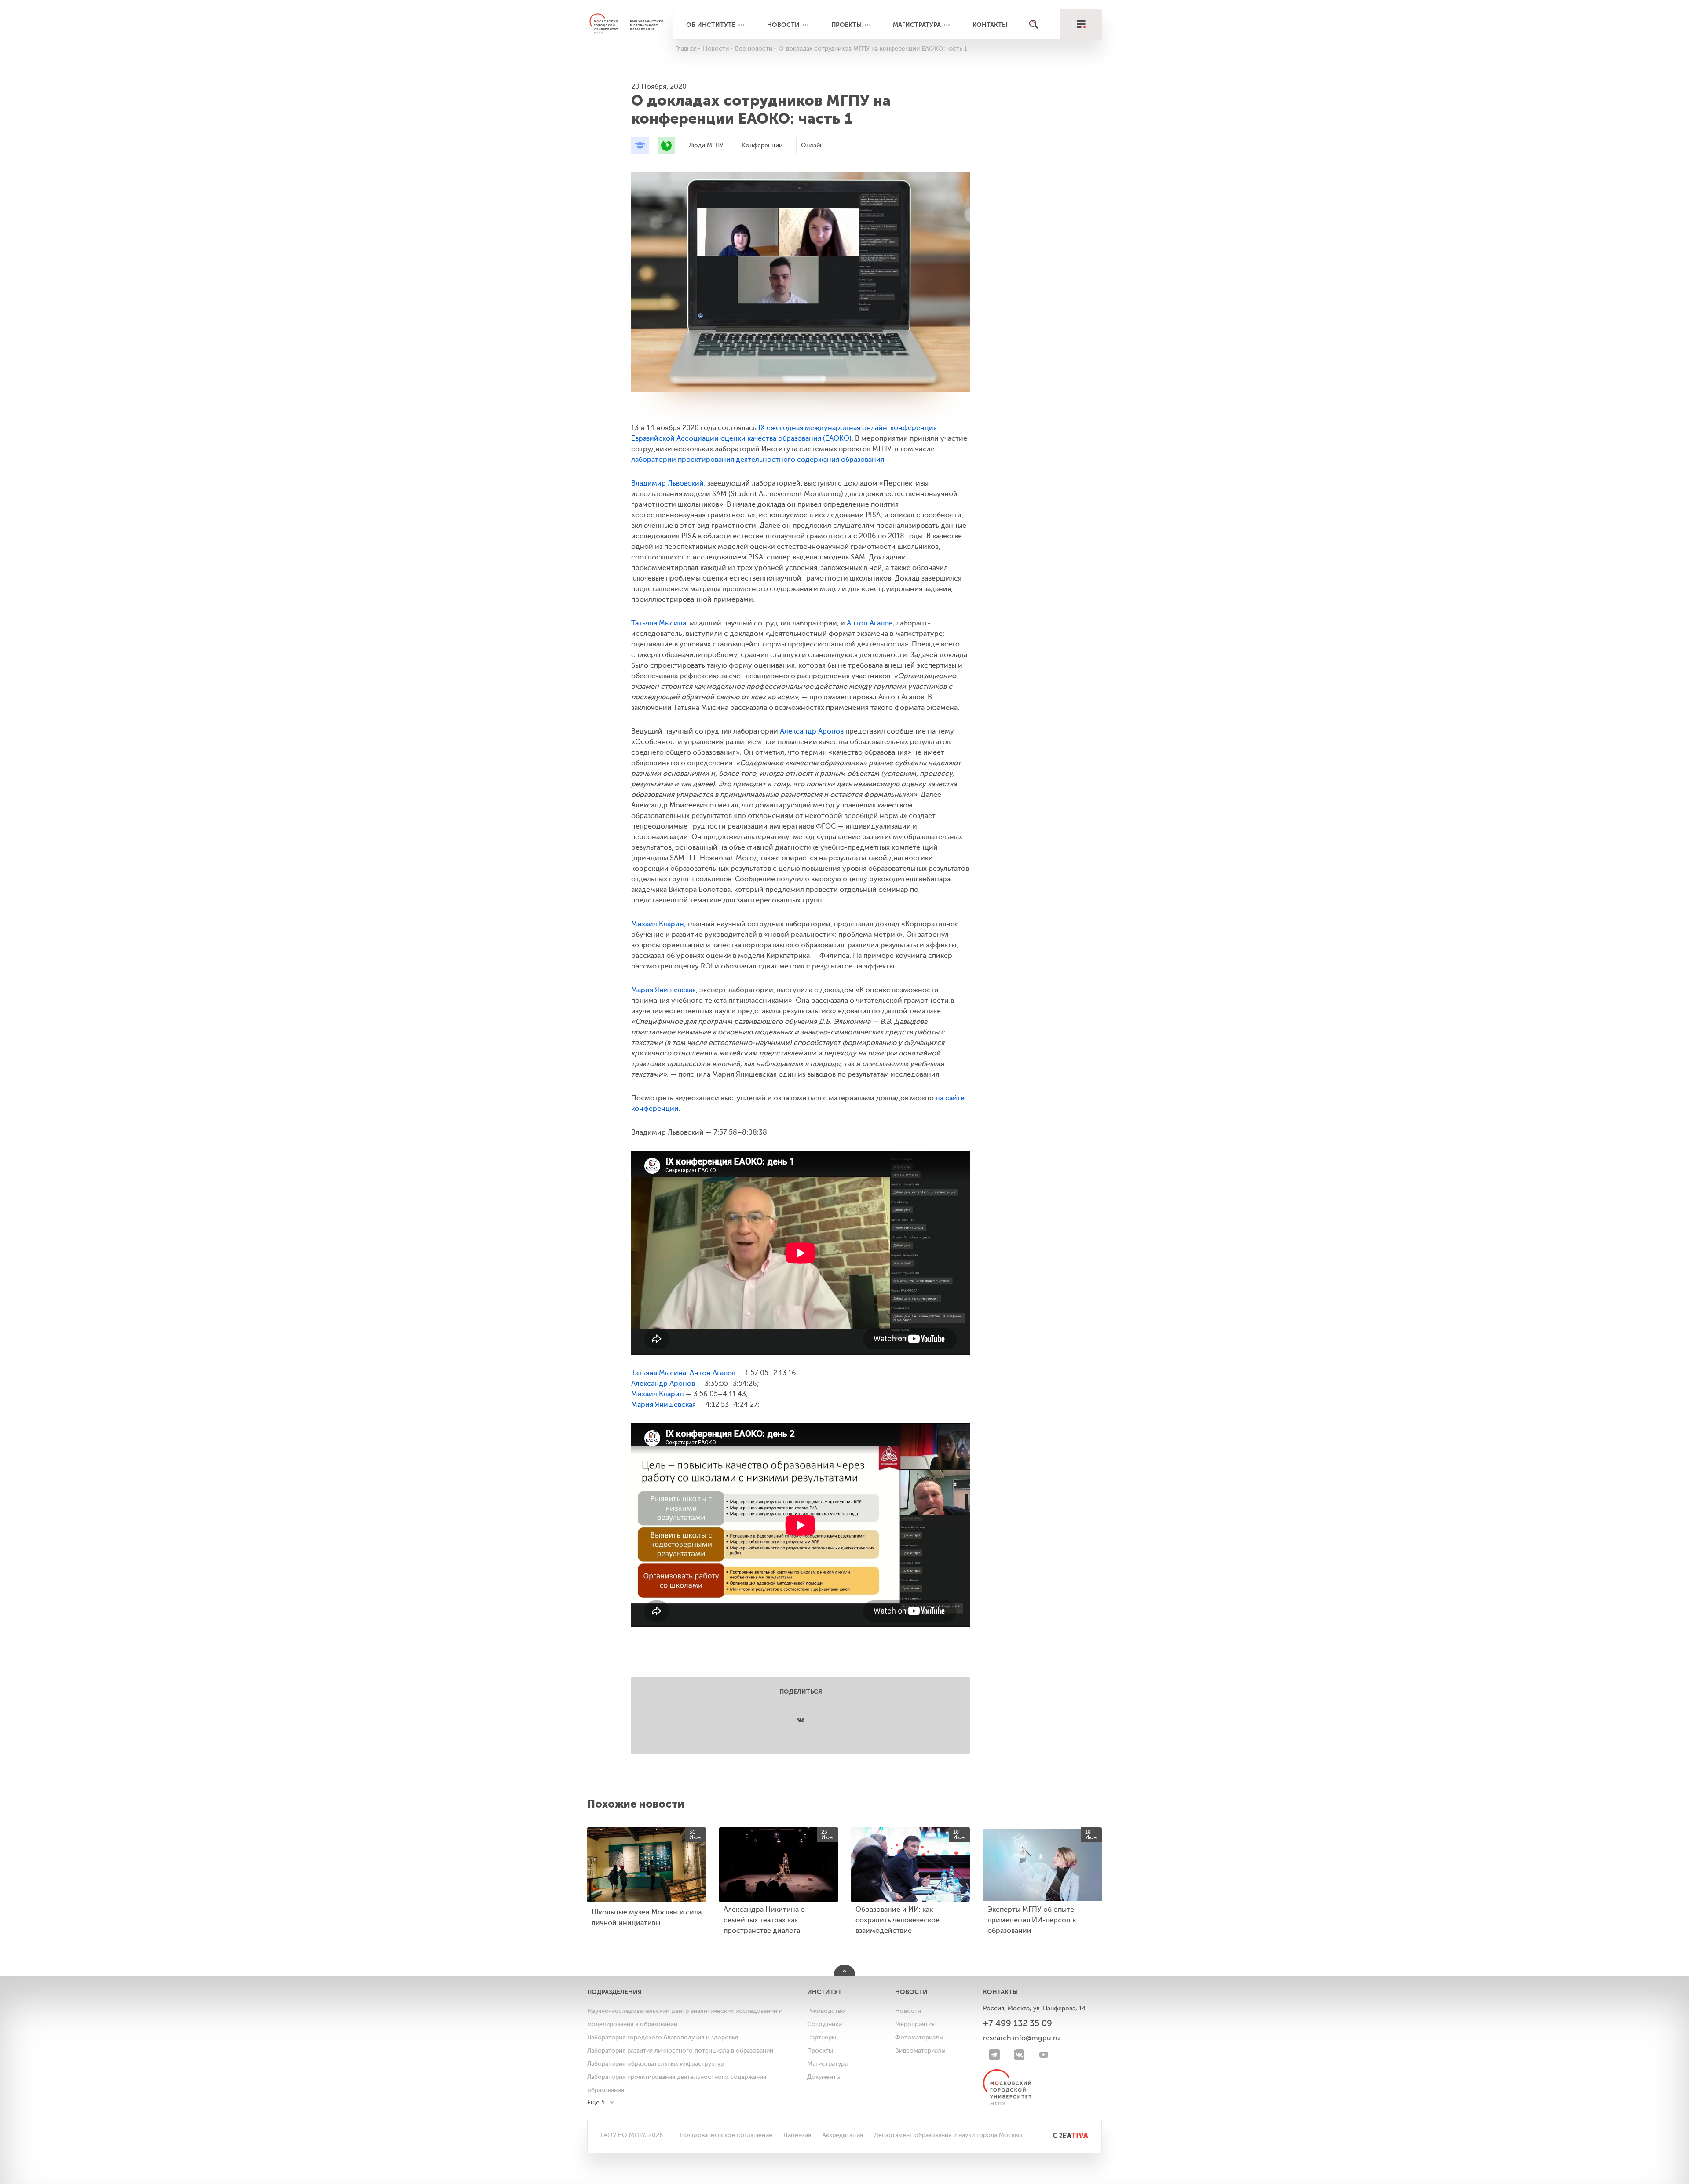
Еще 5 (596, 2102)
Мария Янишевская (664, 990)
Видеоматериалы (920, 2051)
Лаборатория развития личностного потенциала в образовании (680, 2051)
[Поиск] (1034, 24)
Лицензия (797, 2135)
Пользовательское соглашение (726, 2135)
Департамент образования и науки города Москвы (948, 2135)
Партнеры (822, 2037)
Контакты (990, 25)
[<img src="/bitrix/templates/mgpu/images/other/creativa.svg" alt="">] (1061, 2135)
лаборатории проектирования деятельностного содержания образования (758, 460)
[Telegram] (994, 2055)
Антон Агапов (870, 623)
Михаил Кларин (658, 924)
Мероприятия (915, 2024)
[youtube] (1044, 2055)
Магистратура (917, 25)
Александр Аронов (812, 731)
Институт (824, 1992)
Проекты (846, 25)
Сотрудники (824, 2024)
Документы (824, 2077)
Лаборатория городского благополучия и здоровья (663, 2037)
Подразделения (614, 1992)
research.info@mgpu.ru (1022, 2038)
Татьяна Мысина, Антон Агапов (683, 1373)
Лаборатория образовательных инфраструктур (656, 2064)
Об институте (711, 25)
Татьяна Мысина (659, 623)
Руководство (826, 2011)
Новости (783, 25)
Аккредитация (843, 2135)
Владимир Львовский (667, 483)
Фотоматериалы (919, 2037)
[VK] (1019, 2055)
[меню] (1081, 24)
